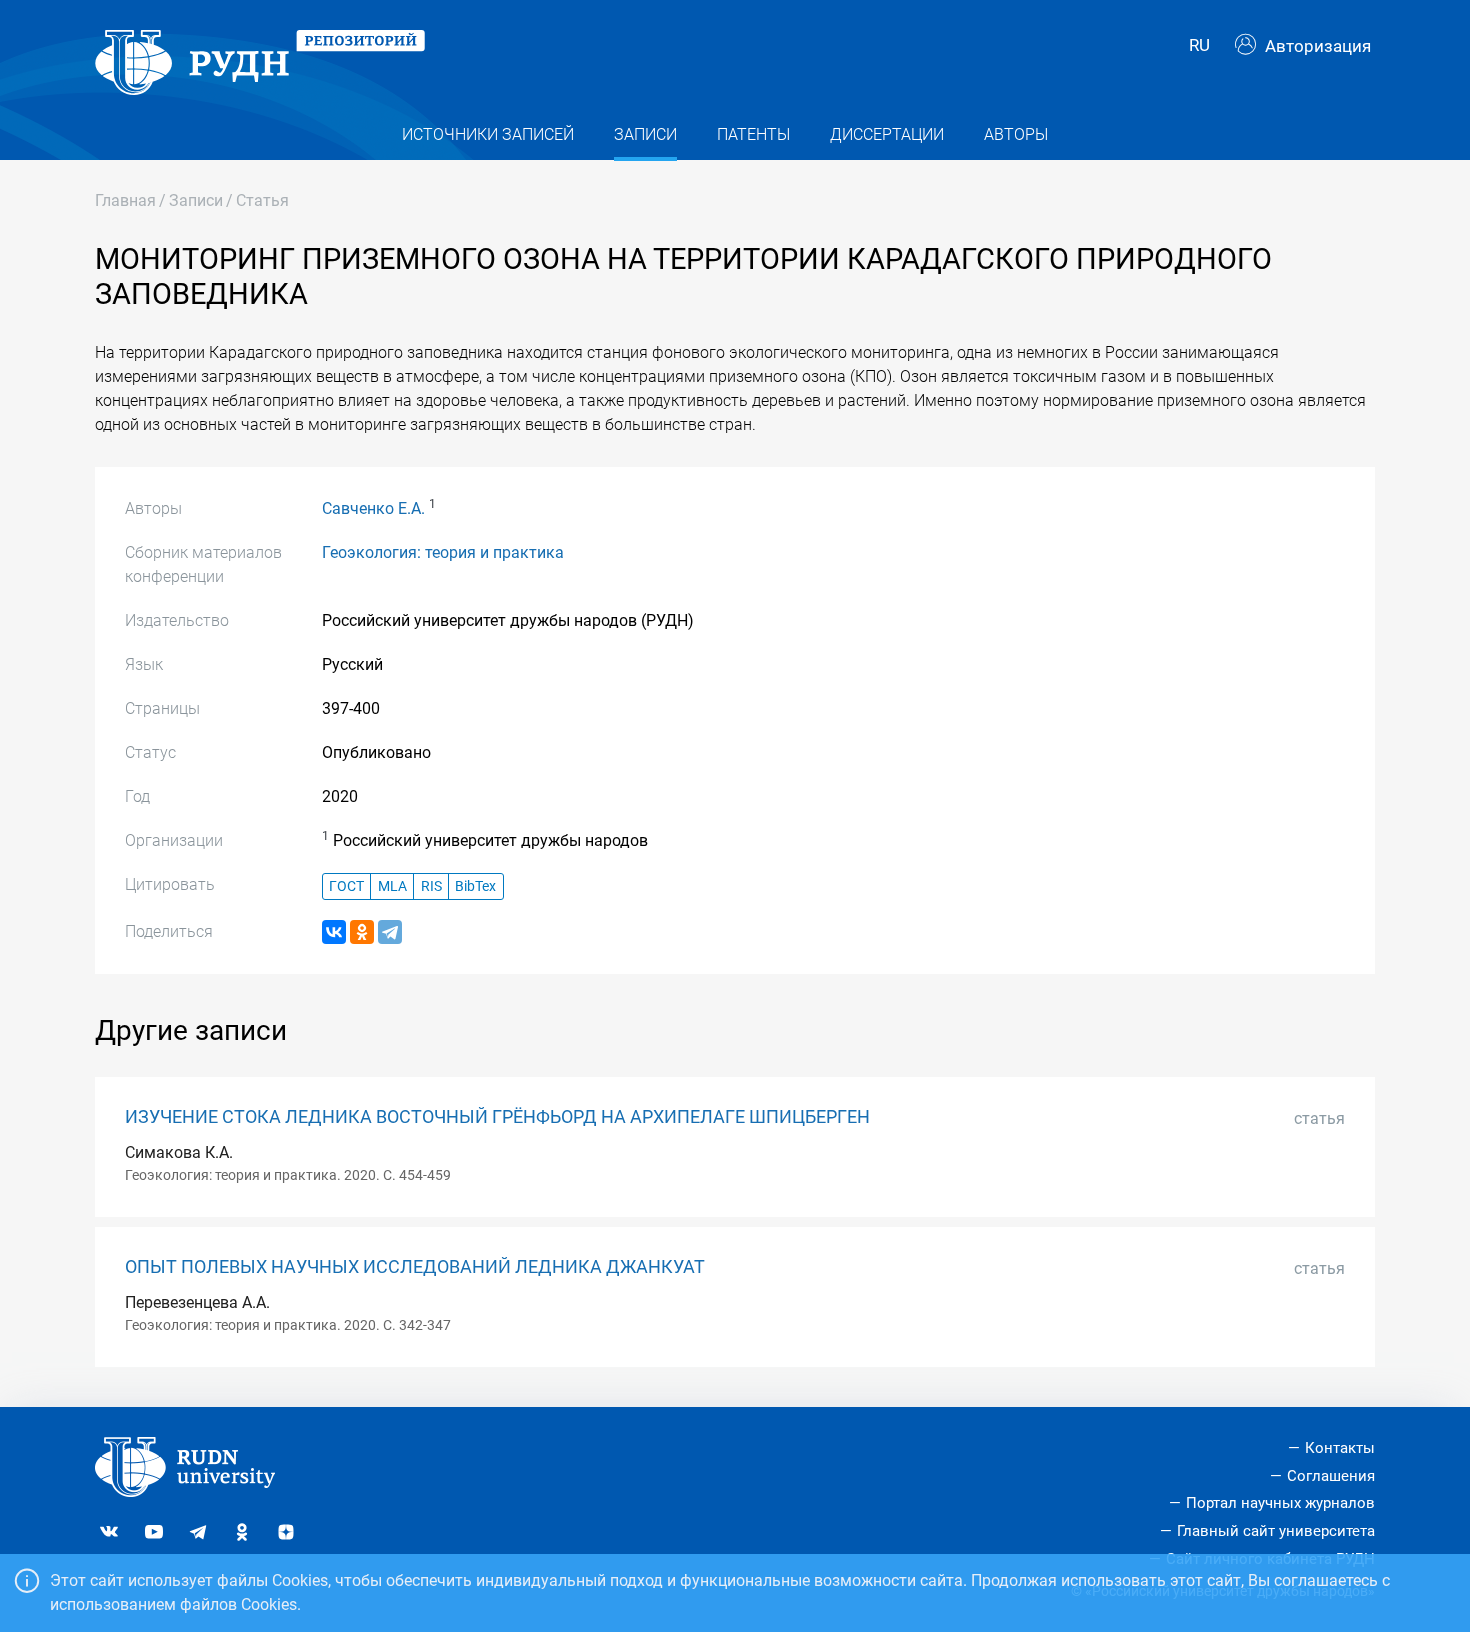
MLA (392, 886)
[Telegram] (390, 932)
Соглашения (1331, 1476)
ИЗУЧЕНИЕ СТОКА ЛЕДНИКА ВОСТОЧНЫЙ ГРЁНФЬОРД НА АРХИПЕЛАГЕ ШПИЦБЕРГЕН (497, 1117)
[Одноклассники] (362, 932)
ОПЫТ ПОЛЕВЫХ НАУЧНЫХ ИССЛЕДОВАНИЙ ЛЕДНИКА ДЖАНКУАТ (415, 1267)
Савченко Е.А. (373, 508)
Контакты (1340, 1448)
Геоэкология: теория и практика (443, 552)
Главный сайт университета (1276, 1531)
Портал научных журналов (1280, 1503)
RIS (431, 886)
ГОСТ (346, 886)
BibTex (475, 886)
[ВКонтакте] (334, 932)
